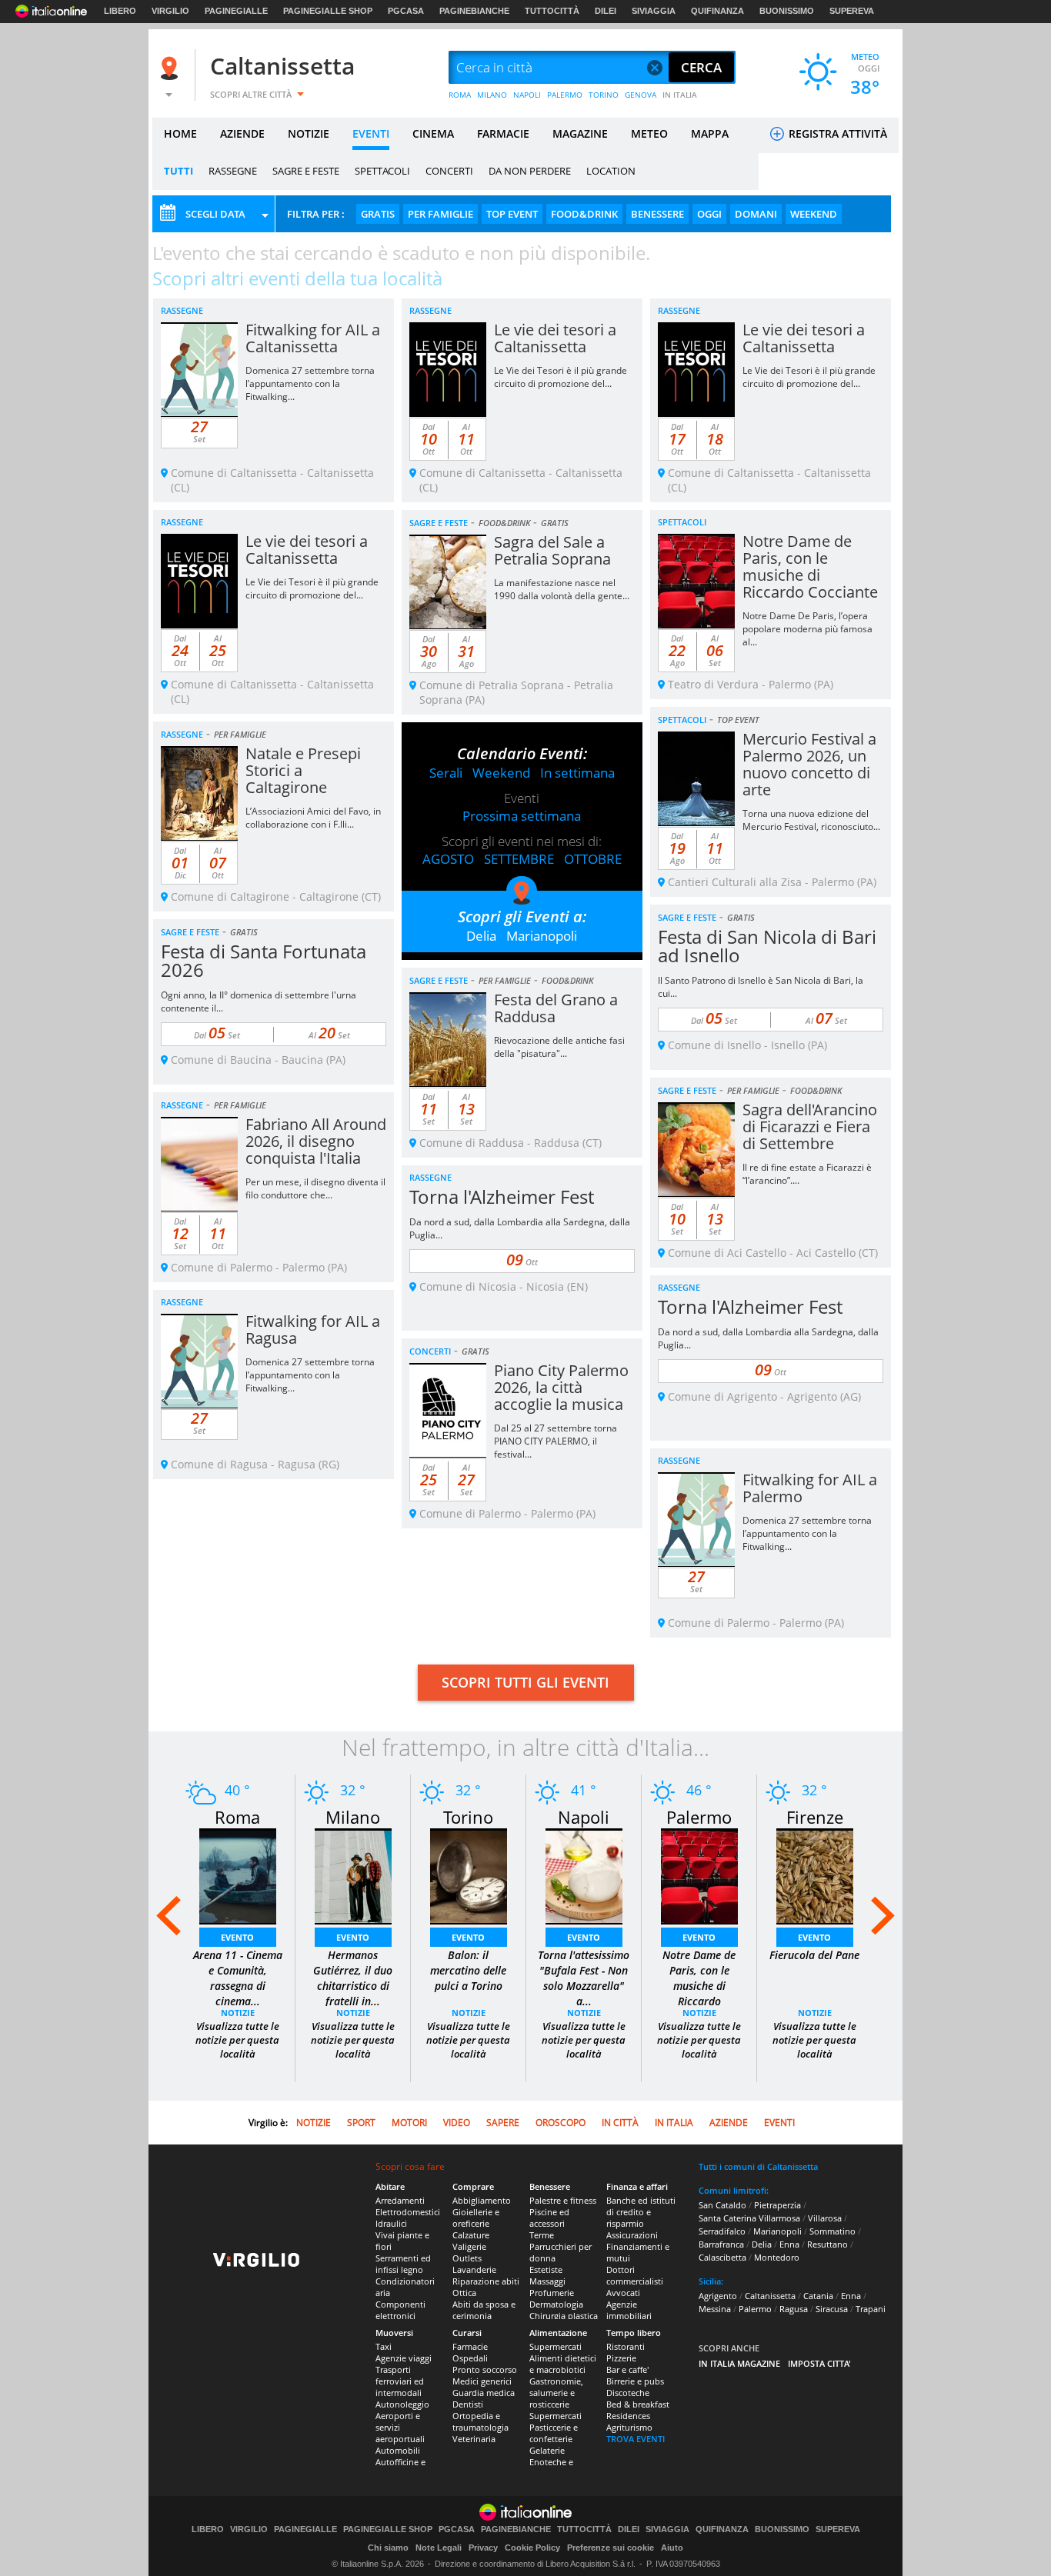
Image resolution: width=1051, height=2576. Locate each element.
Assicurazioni (632, 2235)
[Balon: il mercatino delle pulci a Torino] (469, 1875)
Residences (628, 2416)
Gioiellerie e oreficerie (476, 2218)
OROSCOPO (561, 2123)
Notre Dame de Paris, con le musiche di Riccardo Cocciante (810, 567)
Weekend (501, 773)
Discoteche (628, 2393)
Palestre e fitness (563, 2200)
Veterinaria (474, 2439)
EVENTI (371, 133)
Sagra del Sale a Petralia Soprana (552, 550)
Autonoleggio (402, 2404)
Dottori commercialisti (635, 2275)
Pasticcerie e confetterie (554, 2433)
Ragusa (794, 2309)
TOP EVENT (512, 214)
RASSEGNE (233, 171)
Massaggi (547, 2281)
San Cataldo (722, 2205)
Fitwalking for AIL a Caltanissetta (313, 338)
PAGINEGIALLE (236, 11)
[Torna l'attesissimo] (584, 1875)
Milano (353, 1817)
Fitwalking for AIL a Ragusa (313, 1330)
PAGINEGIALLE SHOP (328, 11)
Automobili (398, 2450)
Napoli (584, 1817)
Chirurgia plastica (564, 2316)
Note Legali (439, 2548)
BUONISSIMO (787, 11)
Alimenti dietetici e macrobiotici (563, 2364)
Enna (789, 2244)
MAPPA (710, 133)
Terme (542, 2235)
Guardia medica (484, 2393)
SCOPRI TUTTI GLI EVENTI (525, 1682)
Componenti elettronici (400, 2310)
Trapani (871, 2309)
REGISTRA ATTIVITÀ (836, 133)
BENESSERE (657, 214)
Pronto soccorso (485, 2369)
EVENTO (237, 1937)
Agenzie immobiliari (629, 2310)
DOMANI (756, 214)
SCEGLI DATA (215, 214)
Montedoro (777, 2257)
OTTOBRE (593, 859)
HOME (180, 133)
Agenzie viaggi (404, 2358)
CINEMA (433, 133)
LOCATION (611, 171)
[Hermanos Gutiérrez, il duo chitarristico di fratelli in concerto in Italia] (353, 1875)
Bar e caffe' (627, 2369)
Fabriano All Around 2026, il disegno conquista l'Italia (316, 1141)
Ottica (464, 2293)
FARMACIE (503, 133)
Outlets (467, 2258)
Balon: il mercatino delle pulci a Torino (468, 1970)
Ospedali (470, 2358)
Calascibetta (722, 2257)
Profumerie (552, 2293)
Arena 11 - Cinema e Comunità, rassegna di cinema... (238, 1978)
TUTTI (179, 171)
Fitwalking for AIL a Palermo (810, 1488)
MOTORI (409, 2123)
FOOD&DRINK (584, 214)
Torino (468, 1817)
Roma (237, 1817)
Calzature (471, 2235)
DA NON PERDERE (530, 171)
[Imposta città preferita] (172, 68)
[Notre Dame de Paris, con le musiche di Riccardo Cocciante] (699, 1875)
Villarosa (825, 2218)
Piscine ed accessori (549, 2218)
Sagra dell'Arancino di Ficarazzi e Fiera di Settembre (810, 1126)
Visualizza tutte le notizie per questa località (237, 2040)
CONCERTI (449, 171)
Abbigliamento (482, 2200)
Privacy (483, 2548)
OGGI (709, 214)
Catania (818, 2296)
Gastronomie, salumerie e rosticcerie (556, 2393)
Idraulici (391, 2223)
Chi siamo (388, 2548)
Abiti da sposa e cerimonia (484, 2310)
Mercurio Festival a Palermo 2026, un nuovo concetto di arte (809, 764)
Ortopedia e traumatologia (480, 2421)
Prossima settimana (522, 816)
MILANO (492, 95)
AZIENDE (242, 133)
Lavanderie (474, 2269)
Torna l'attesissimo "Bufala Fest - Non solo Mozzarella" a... (584, 1978)
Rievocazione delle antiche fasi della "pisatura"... (559, 1047)
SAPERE (503, 2123)
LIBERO (120, 11)
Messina (715, 2309)
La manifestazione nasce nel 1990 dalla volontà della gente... (562, 589)
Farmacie (470, 2346)
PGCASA (406, 11)
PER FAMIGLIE (440, 214)
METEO (649, 133)
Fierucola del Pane (814, 1955)
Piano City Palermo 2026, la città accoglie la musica (561, 1387)
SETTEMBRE (519, 859)
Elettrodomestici (408, 2212)
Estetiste (546, 2269)
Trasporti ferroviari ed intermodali (400, 2381)
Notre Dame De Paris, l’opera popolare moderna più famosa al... (807, 629)
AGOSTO (448, 859)
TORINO (604, 95)
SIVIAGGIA (654, 11)
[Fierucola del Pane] (815, 1875)
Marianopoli (542, 936)
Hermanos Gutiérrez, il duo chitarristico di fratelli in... (353, 1978)
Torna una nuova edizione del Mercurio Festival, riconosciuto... (811, 820)
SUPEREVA (852, 11)
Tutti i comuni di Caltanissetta (758, 2166)
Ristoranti (626, 2346)
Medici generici (482, 2381)
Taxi (384, 2346)
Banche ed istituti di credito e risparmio (641, 2212)
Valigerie (469, 2246)
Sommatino (832, 2231)
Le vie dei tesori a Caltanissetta (555, 338)
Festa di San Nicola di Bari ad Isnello (767, 946)
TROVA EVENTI (636, 2439)
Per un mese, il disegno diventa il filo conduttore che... (315, 1188)
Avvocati (623, 2293)
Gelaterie (547, 2450)
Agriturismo (629, 2427)
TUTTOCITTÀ (552, 11)
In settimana (577, 773)
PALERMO (565, 95)
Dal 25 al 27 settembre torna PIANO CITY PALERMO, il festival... (556, 1441)
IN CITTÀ (620, 2123)
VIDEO (457, 2123)
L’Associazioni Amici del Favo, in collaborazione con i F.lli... (313, 818)
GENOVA (641, 95)
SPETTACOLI (382, 171)
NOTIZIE (309, 133)
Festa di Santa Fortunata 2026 (264, 960)
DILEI (606, 11)
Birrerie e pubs (635, 2381)
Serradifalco (722, 2231)
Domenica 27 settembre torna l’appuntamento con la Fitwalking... (310, 383)
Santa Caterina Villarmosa (749, 2218)
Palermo (699, 1817)
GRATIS (378, 214)
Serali (446, 773)
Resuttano (827, 2244)
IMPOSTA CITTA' (819, 2363)
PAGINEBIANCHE (474, 11)
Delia (481, 936)
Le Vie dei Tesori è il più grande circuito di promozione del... (561, 377)
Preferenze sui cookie (611, 2548)
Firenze (815, 1817)
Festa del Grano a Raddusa (556, 1008)
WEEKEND (814, 214)
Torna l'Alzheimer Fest (502, 1196)
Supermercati (556, 2346)
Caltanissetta (282, 66)
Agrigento (718, 2296)
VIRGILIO (170, 11)
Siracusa (832, 2309)
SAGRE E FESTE (306, 171)
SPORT (361, 2123)
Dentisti (468, 2404)
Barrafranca (721, 2244)
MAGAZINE (580, 133)
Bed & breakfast (638, 2404)
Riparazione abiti (486, 2281)
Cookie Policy (532, 2548)
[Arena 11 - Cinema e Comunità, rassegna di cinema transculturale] (238, 1875)
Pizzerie (621, 2358)
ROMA (460, 95)
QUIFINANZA (717, 11)
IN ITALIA (680, 95)
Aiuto (672, 2548)
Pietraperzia (777, 2205)
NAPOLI (527, 95)
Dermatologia (556, 2304)
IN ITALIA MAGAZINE (739, 2363)
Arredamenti (400, 2200)
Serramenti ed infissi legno (403, 2264)
